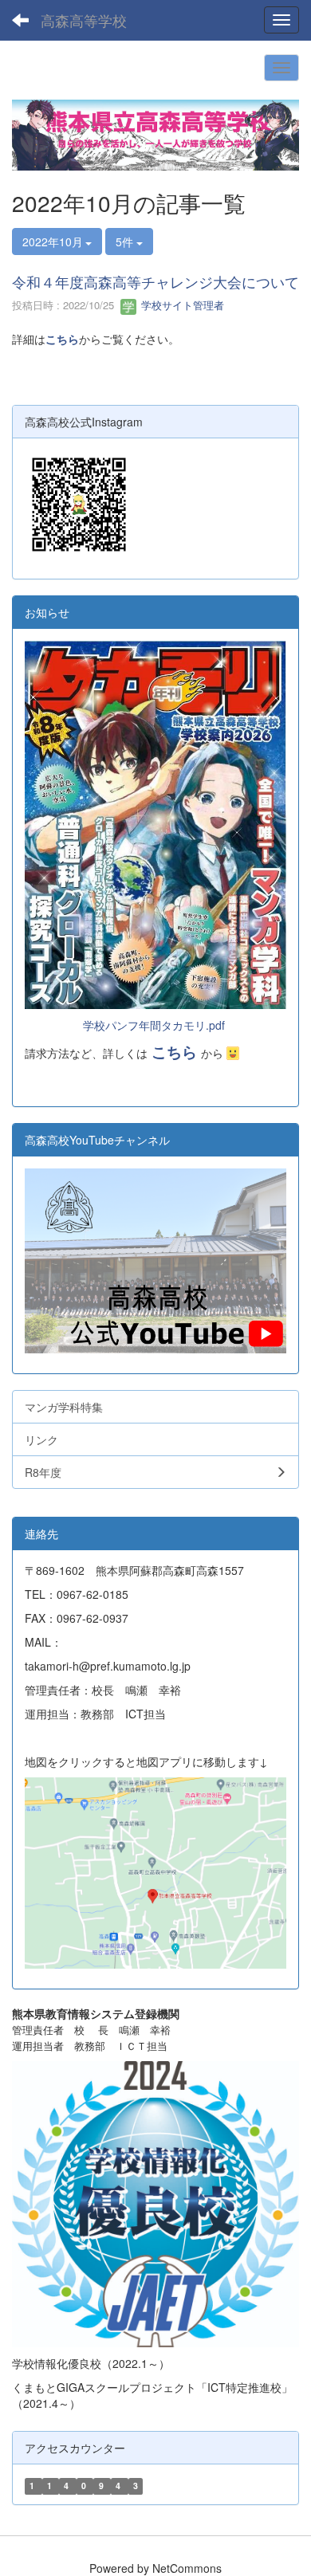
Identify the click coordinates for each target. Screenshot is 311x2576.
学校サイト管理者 (181, 305)
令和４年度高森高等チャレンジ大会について (155, 281)
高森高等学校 (84, 20)
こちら (62, 339)
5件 (126, 241)
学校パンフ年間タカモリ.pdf (154, 1025)
